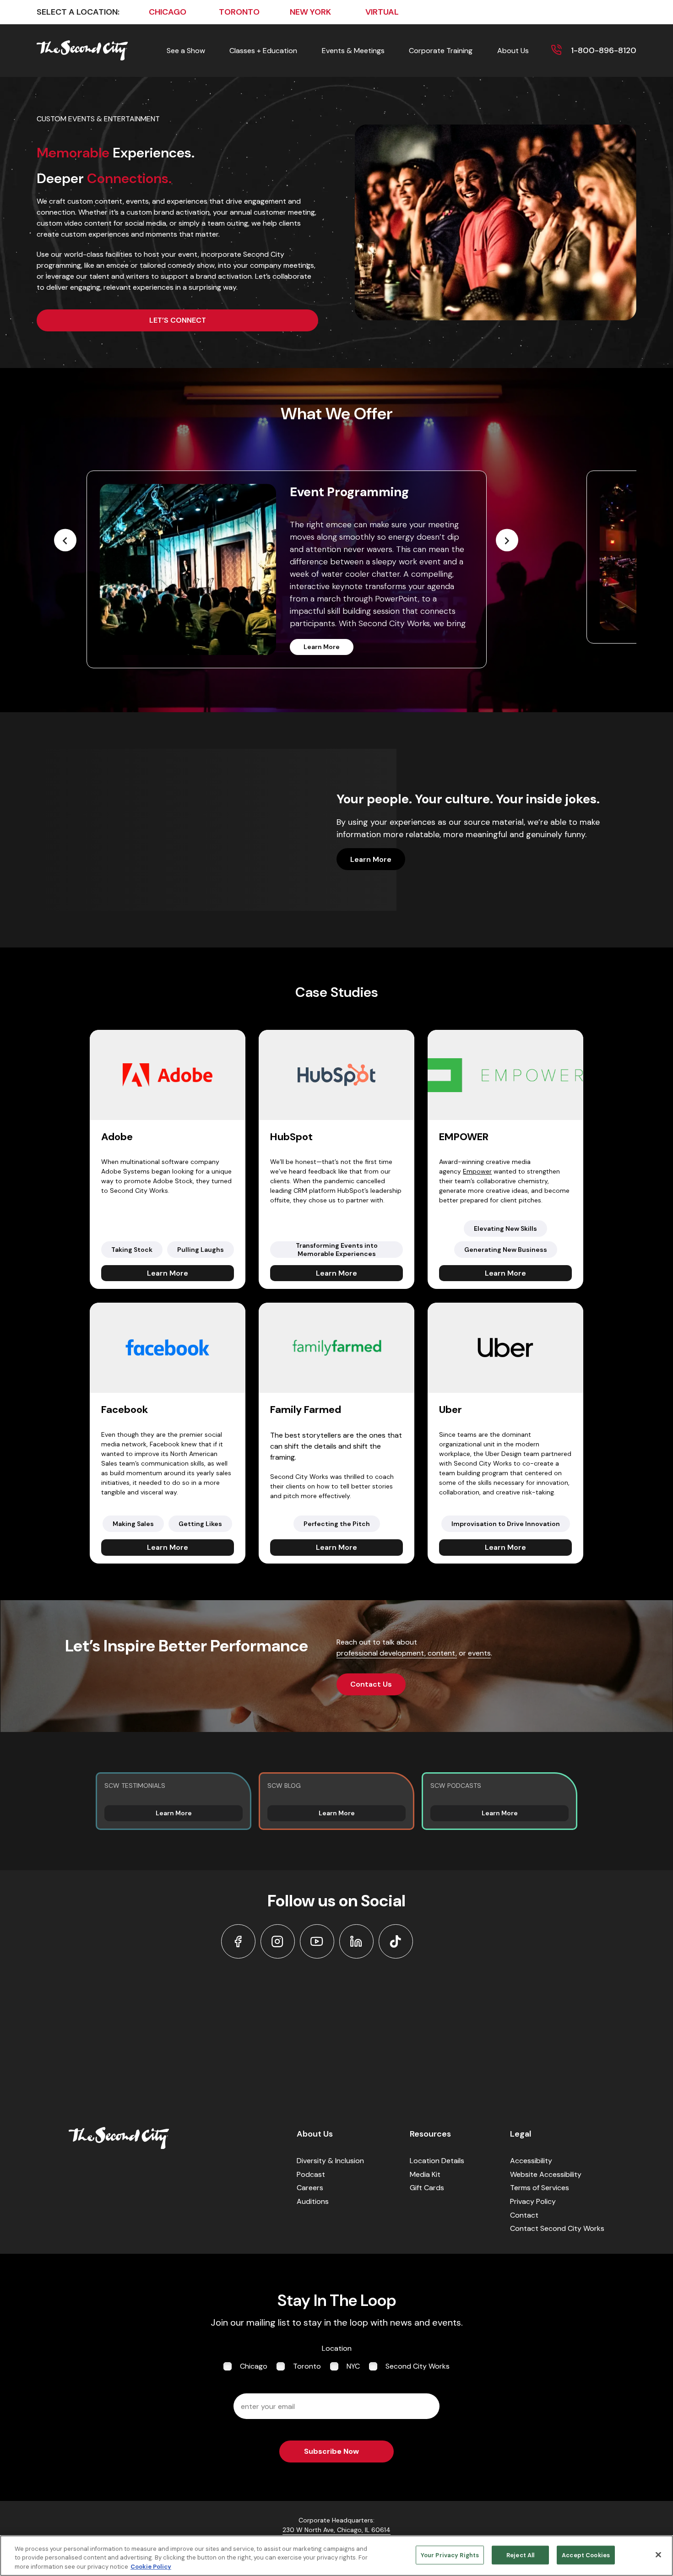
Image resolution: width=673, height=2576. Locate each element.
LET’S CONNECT (178, 320)
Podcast (311, 2174)
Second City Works (418, 2366)
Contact (524, 2215)
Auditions (313, 2201)
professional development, (382, 1653)
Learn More (322, 647)
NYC (353, 2366)
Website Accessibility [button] (546, 2174)
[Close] (658, 2554)
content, (442, 1653)
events (479, 1653)
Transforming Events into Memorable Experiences (337, 1250)
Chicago (254, 2366)
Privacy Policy (533, 2201)
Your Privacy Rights (450, 2555)
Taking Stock (132, 1250)
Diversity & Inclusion (330, 2161)
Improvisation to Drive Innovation (506, 1524)
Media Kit (425, 2174)
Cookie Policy (151, 2567)
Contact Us (371, 1684)
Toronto (307, 2366)
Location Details (437, 2161)
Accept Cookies (586, 2555)
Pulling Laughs (201, 1250)
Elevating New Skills (505, 1228)
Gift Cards (427, 2188)
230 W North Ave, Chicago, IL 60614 (336, 2530)
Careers (310, 2188)
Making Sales (133, 1524)
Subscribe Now (331, 2451)
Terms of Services (540, 2188)
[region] (336, 2556)
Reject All (520, 2555)
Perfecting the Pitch (337, 1524)
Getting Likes (200, 1524)
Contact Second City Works (557, 2228)
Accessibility (531, 2161)
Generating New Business (506, 1250)
